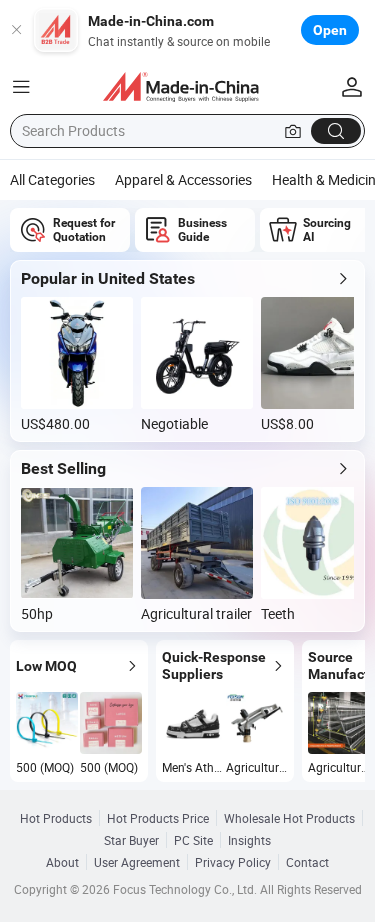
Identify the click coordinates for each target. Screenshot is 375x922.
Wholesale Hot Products (289, 818)
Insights (249, 840)
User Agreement (137, 862)
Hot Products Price (158, 818)
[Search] (336, 131)
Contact (307, 862)
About (62, 862)
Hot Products (56, 818)
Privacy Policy (233, 862)
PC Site (193, 840)
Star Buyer (131, 840)
